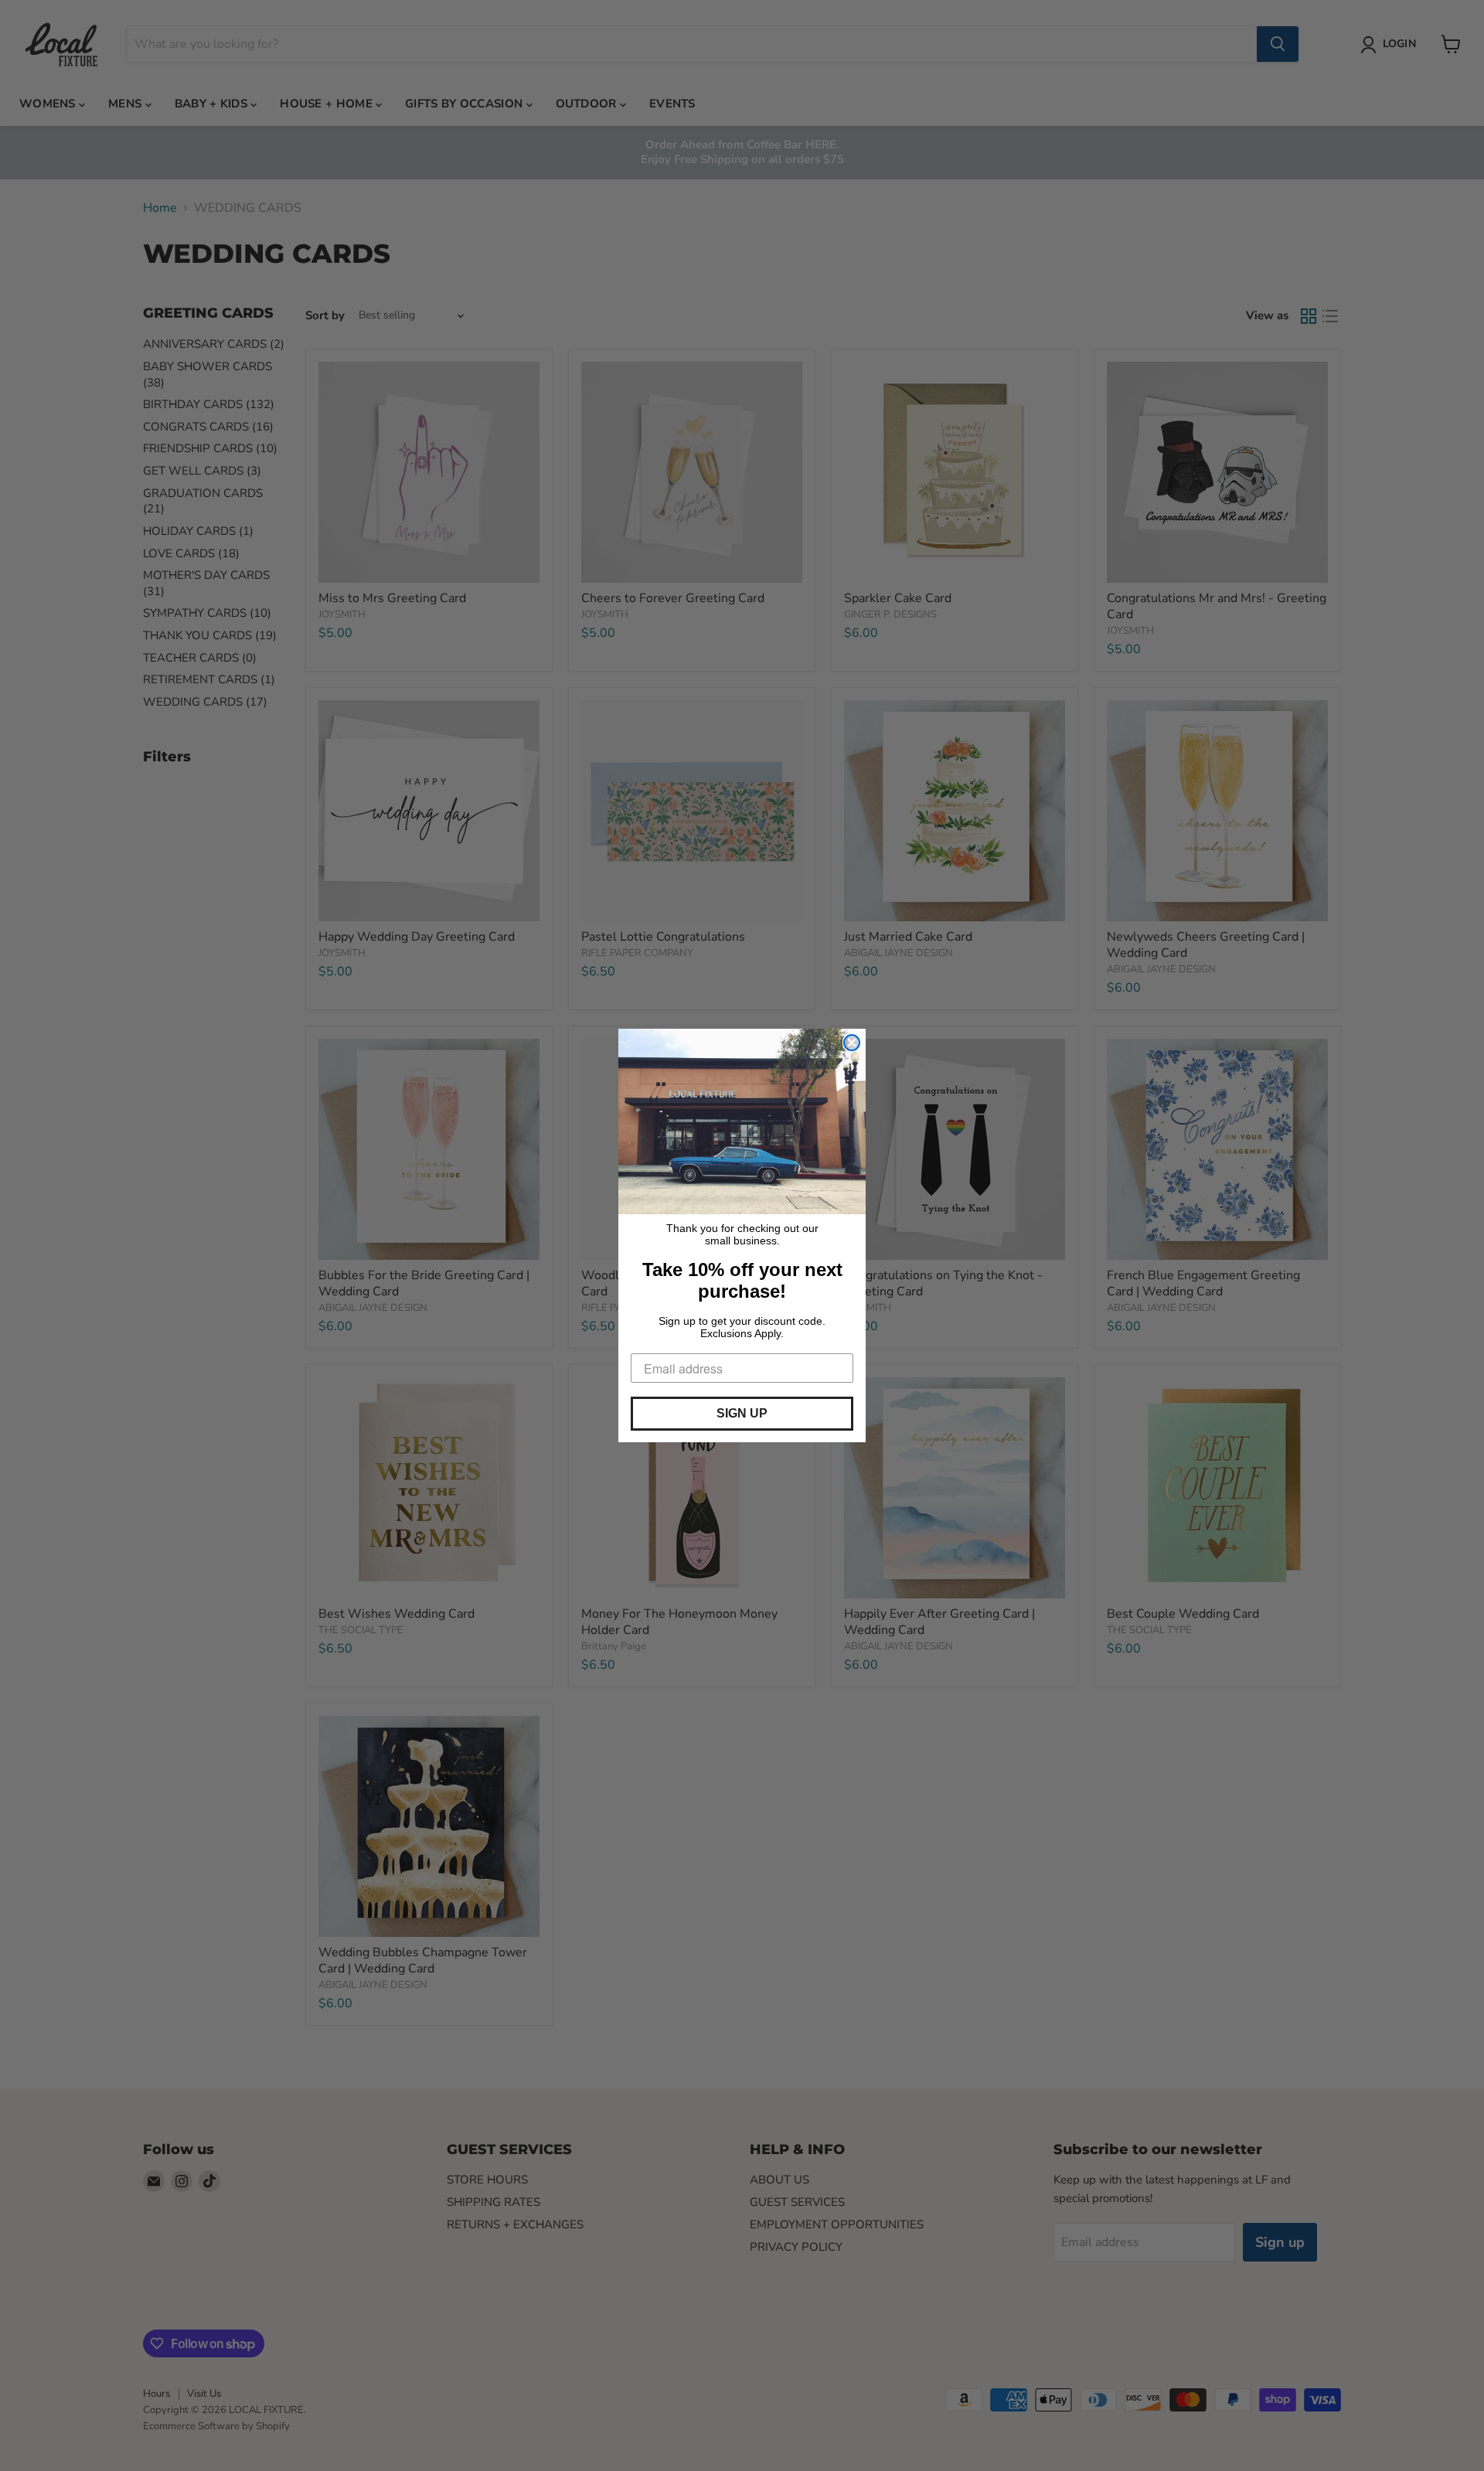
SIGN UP (742, 1413)
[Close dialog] (852, 1043)
